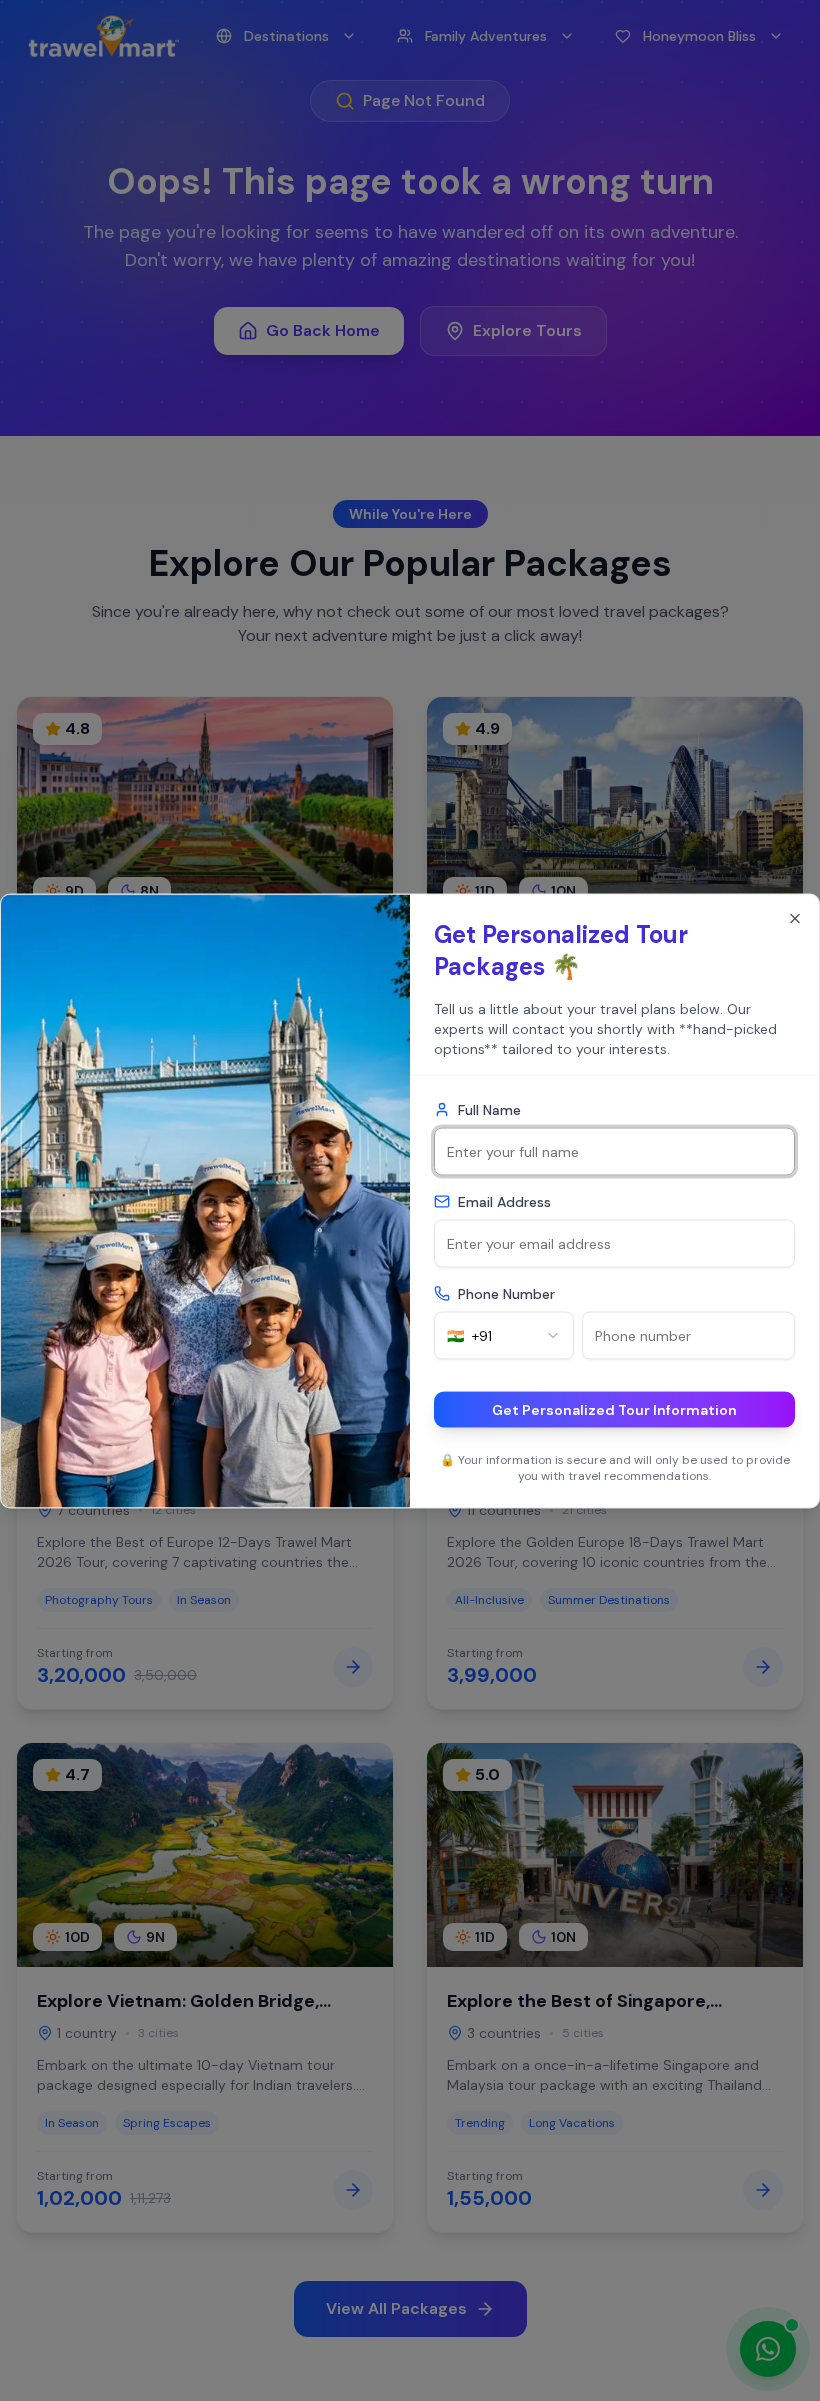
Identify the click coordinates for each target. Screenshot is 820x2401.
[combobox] (504, 1335)
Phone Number (506, 1293)
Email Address (504, 1201)
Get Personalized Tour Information (614, 1409)
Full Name (489, 1109)
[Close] (795, 918)
